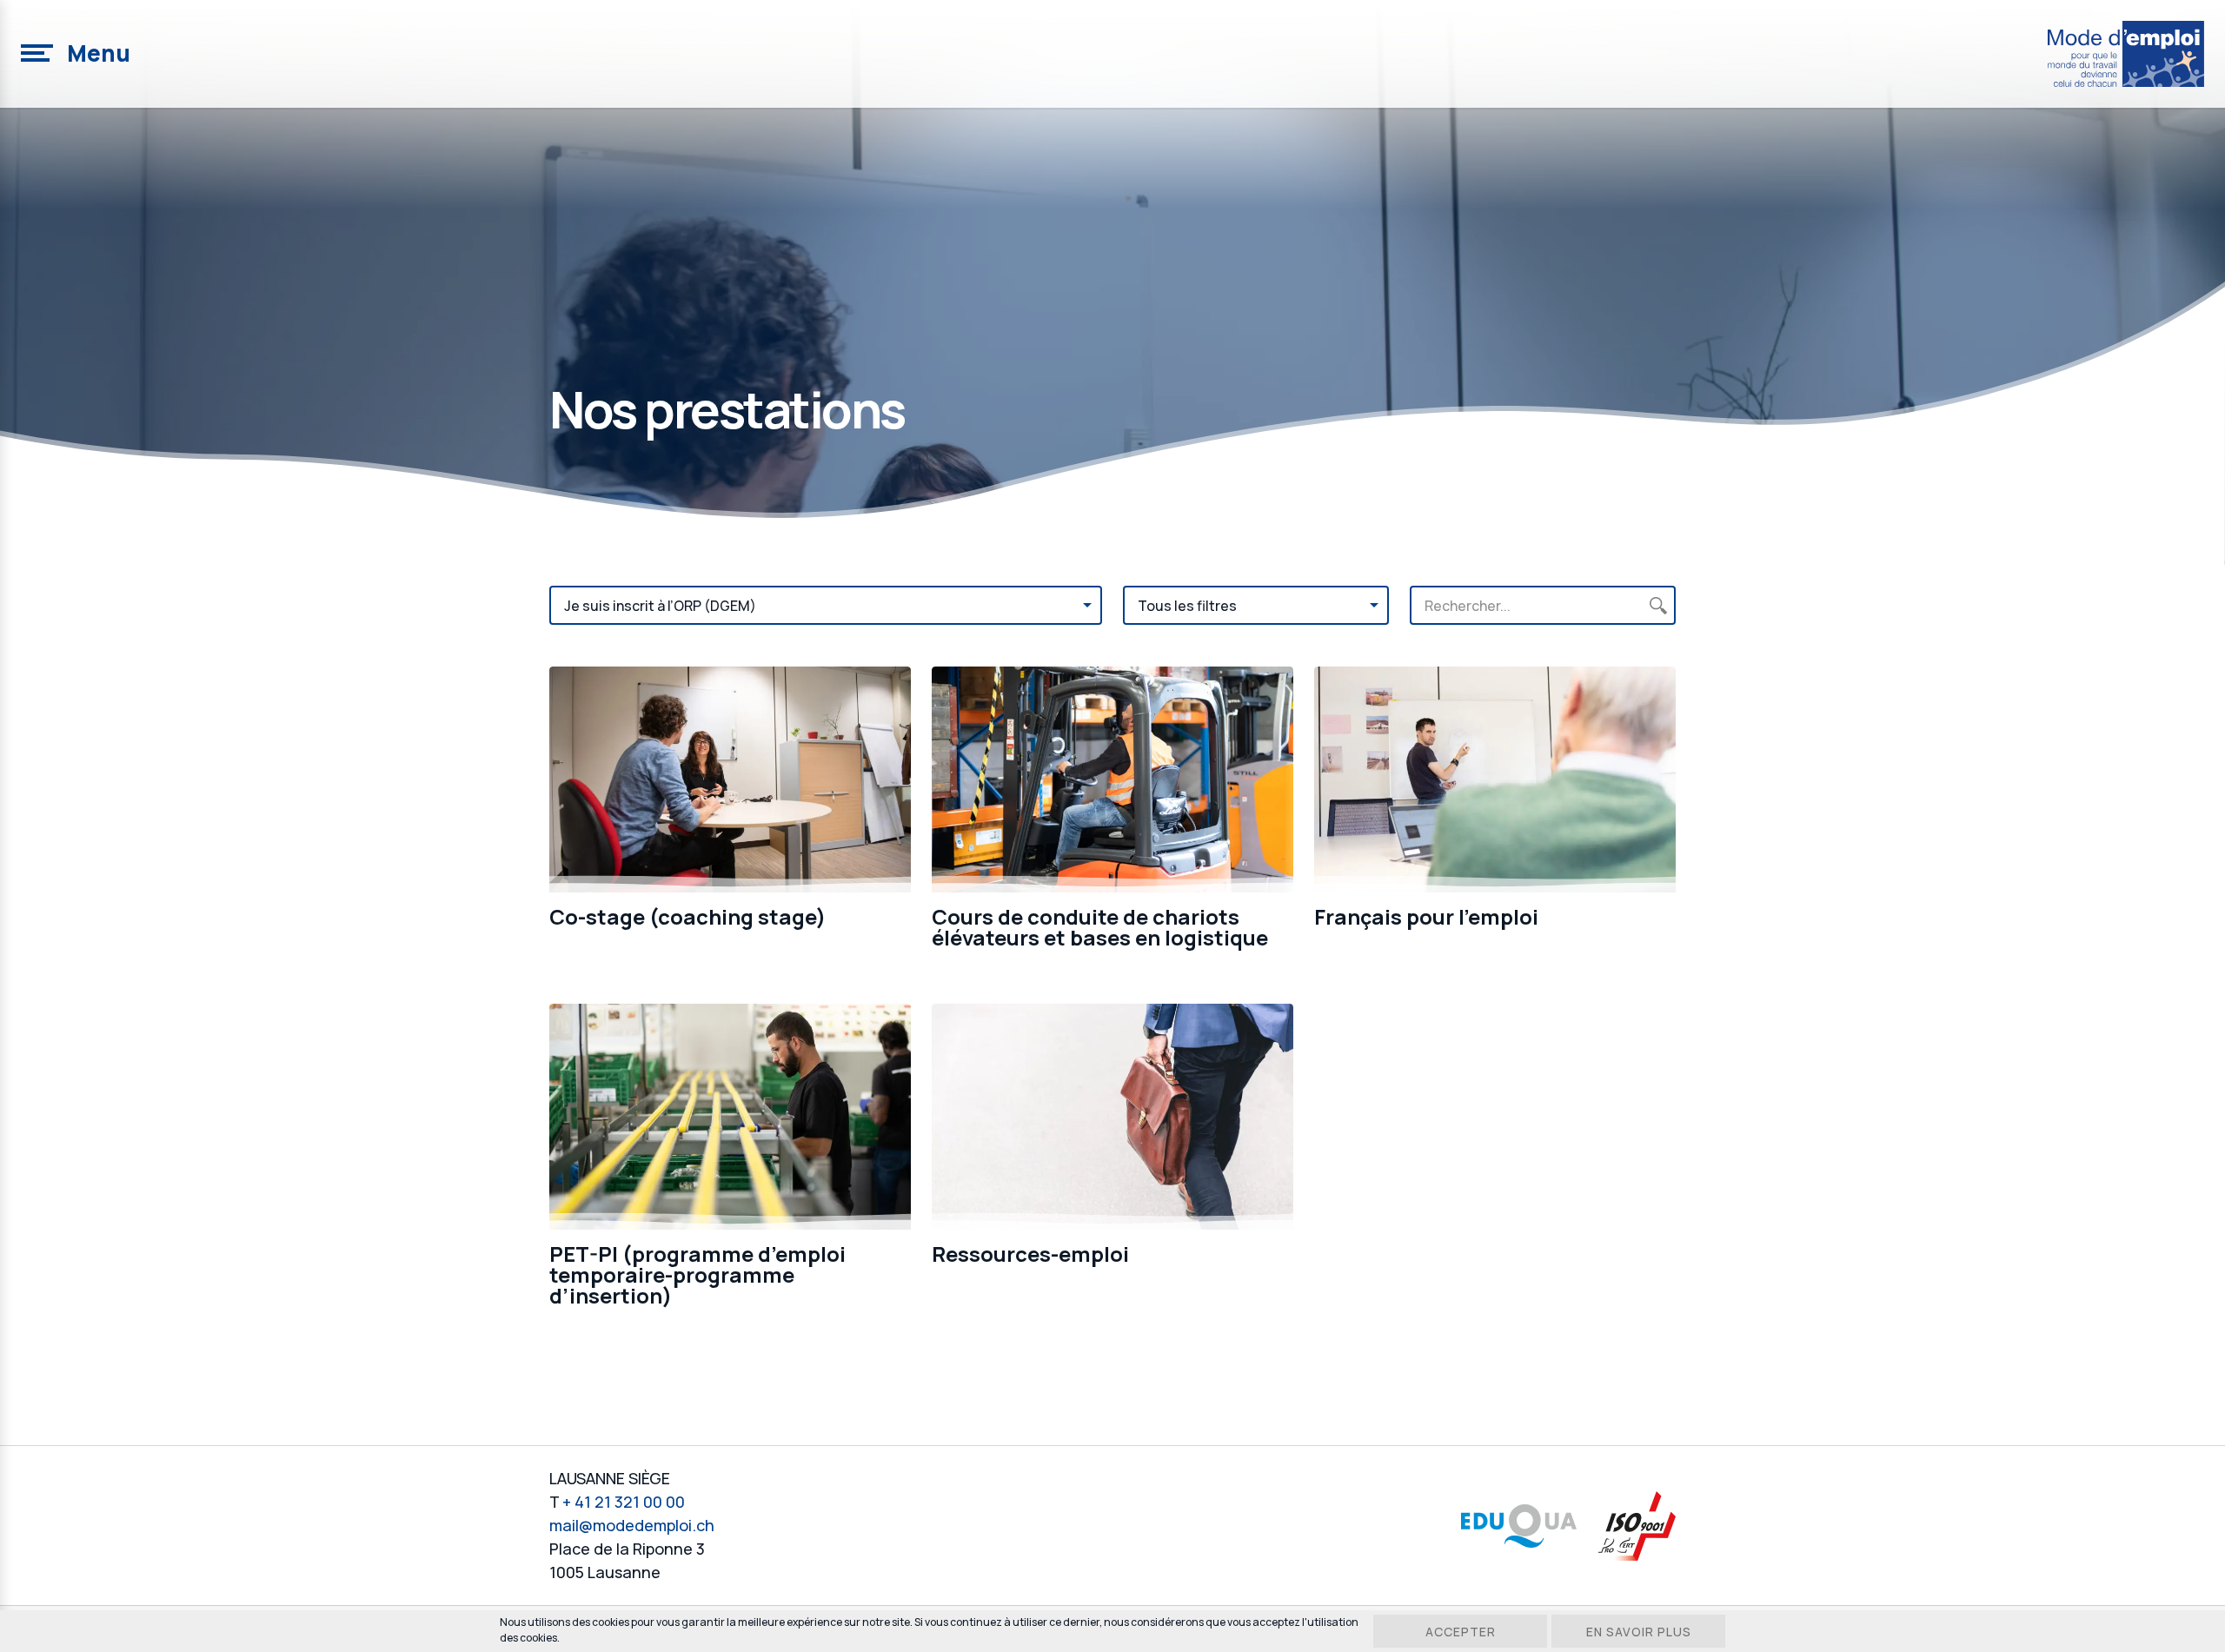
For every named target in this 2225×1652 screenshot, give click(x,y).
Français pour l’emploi (1426, 916)
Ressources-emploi (1030, 1254)
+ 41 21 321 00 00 (624, 1502)
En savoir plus (1639, 1632)
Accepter (1461, 1632)
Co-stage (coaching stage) (687, 916)
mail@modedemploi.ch (632, 1525)
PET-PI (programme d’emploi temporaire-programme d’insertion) (697, 1274)
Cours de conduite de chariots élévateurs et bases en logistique (1100, 927)
